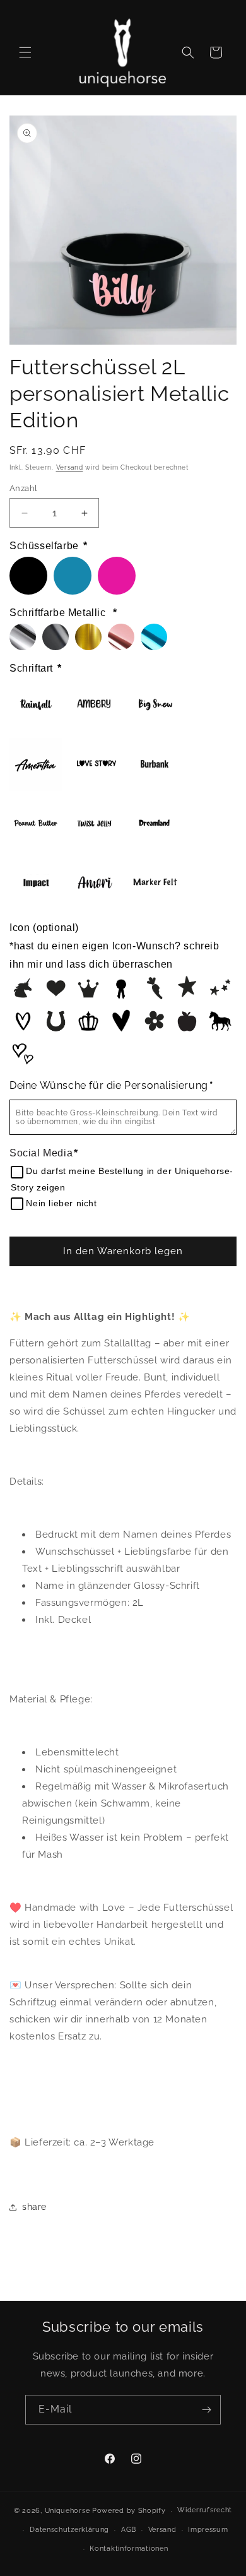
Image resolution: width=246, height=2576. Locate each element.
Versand (70, 467)
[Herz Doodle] (121, 1021)
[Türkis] (73, 576)
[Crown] (88, 1021)
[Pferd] (220, 1021)
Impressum (208, 2530)
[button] (25, 52)
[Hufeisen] (56, 1021)
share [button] (34, 2207)
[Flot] (121, 988)
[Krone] (88, 988)
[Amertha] (36, 764)
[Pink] (117, 576)
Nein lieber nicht (61, 1203)
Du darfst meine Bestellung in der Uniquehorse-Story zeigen (122, 1179)
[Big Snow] (155, 705)
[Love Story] (95, 764)
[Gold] (88, 637)
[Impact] (36, 883)
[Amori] (95, 883)
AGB (129, 2530)
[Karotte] (154, 988)
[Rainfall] (36, 705)
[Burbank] (155, 764)
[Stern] (187, 988)
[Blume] (154, 1021)
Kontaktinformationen (129, 2549)
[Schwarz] (28, 576)
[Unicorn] (23, 988)
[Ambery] (95, 705)
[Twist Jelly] (95, 824)
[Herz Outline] (23, 1021)
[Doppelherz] (23, 1054)
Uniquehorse (68, 2511)
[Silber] (23, 637)
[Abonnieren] (206, 2410)
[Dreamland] (155, 824)
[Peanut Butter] (36, 824)
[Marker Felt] (155, 883)
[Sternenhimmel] (220, 988)
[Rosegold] (121, 637)
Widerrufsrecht (205, 2510)
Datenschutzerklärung (69, 2530)
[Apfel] (187, 1021)
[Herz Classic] (56, 988)
